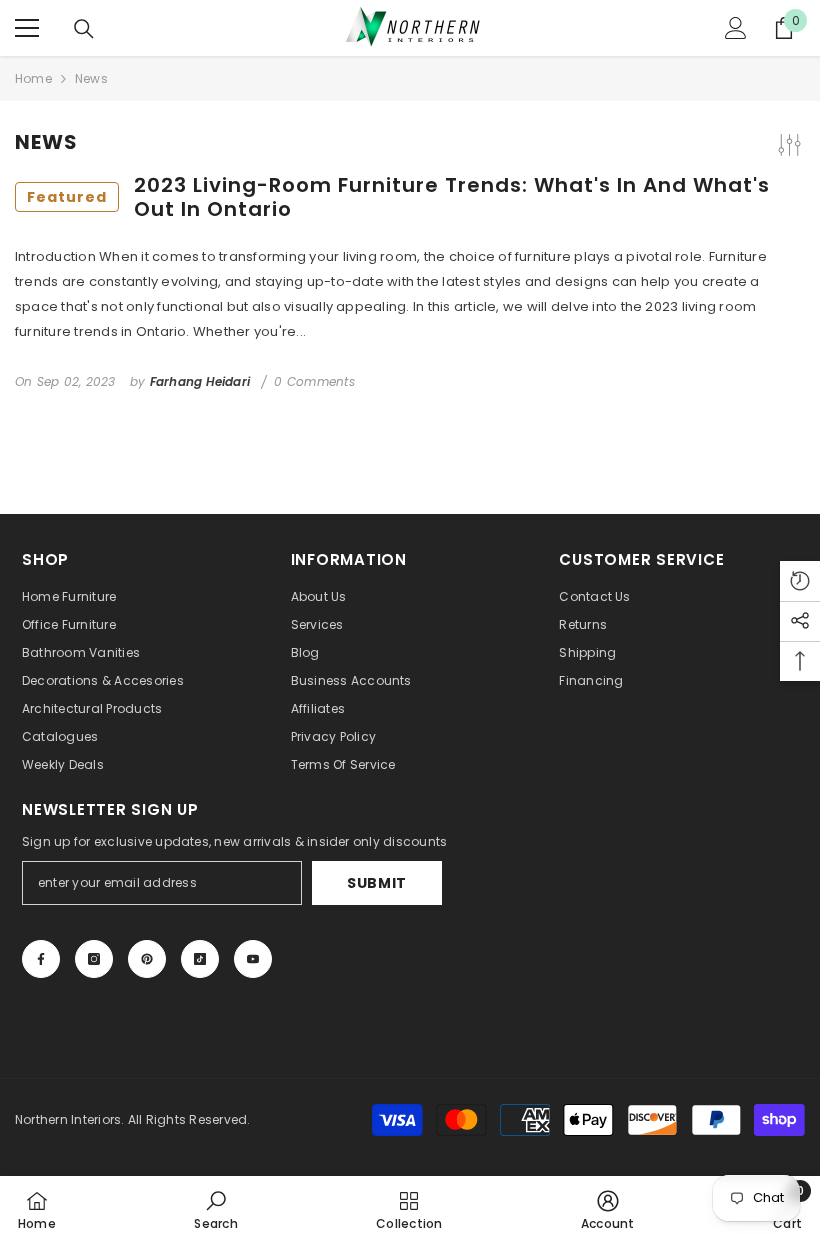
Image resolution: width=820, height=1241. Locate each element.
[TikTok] (200, 959)
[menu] (27, 28)
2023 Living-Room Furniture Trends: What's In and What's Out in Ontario (398, 197)
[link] (215, 1208)
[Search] (84, 29)
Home (33, 78)
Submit (377, 883)
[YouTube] (253, 959)
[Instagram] (94, 959)
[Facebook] (41, 959)
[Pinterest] (147, 959)
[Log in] (736, 28)
